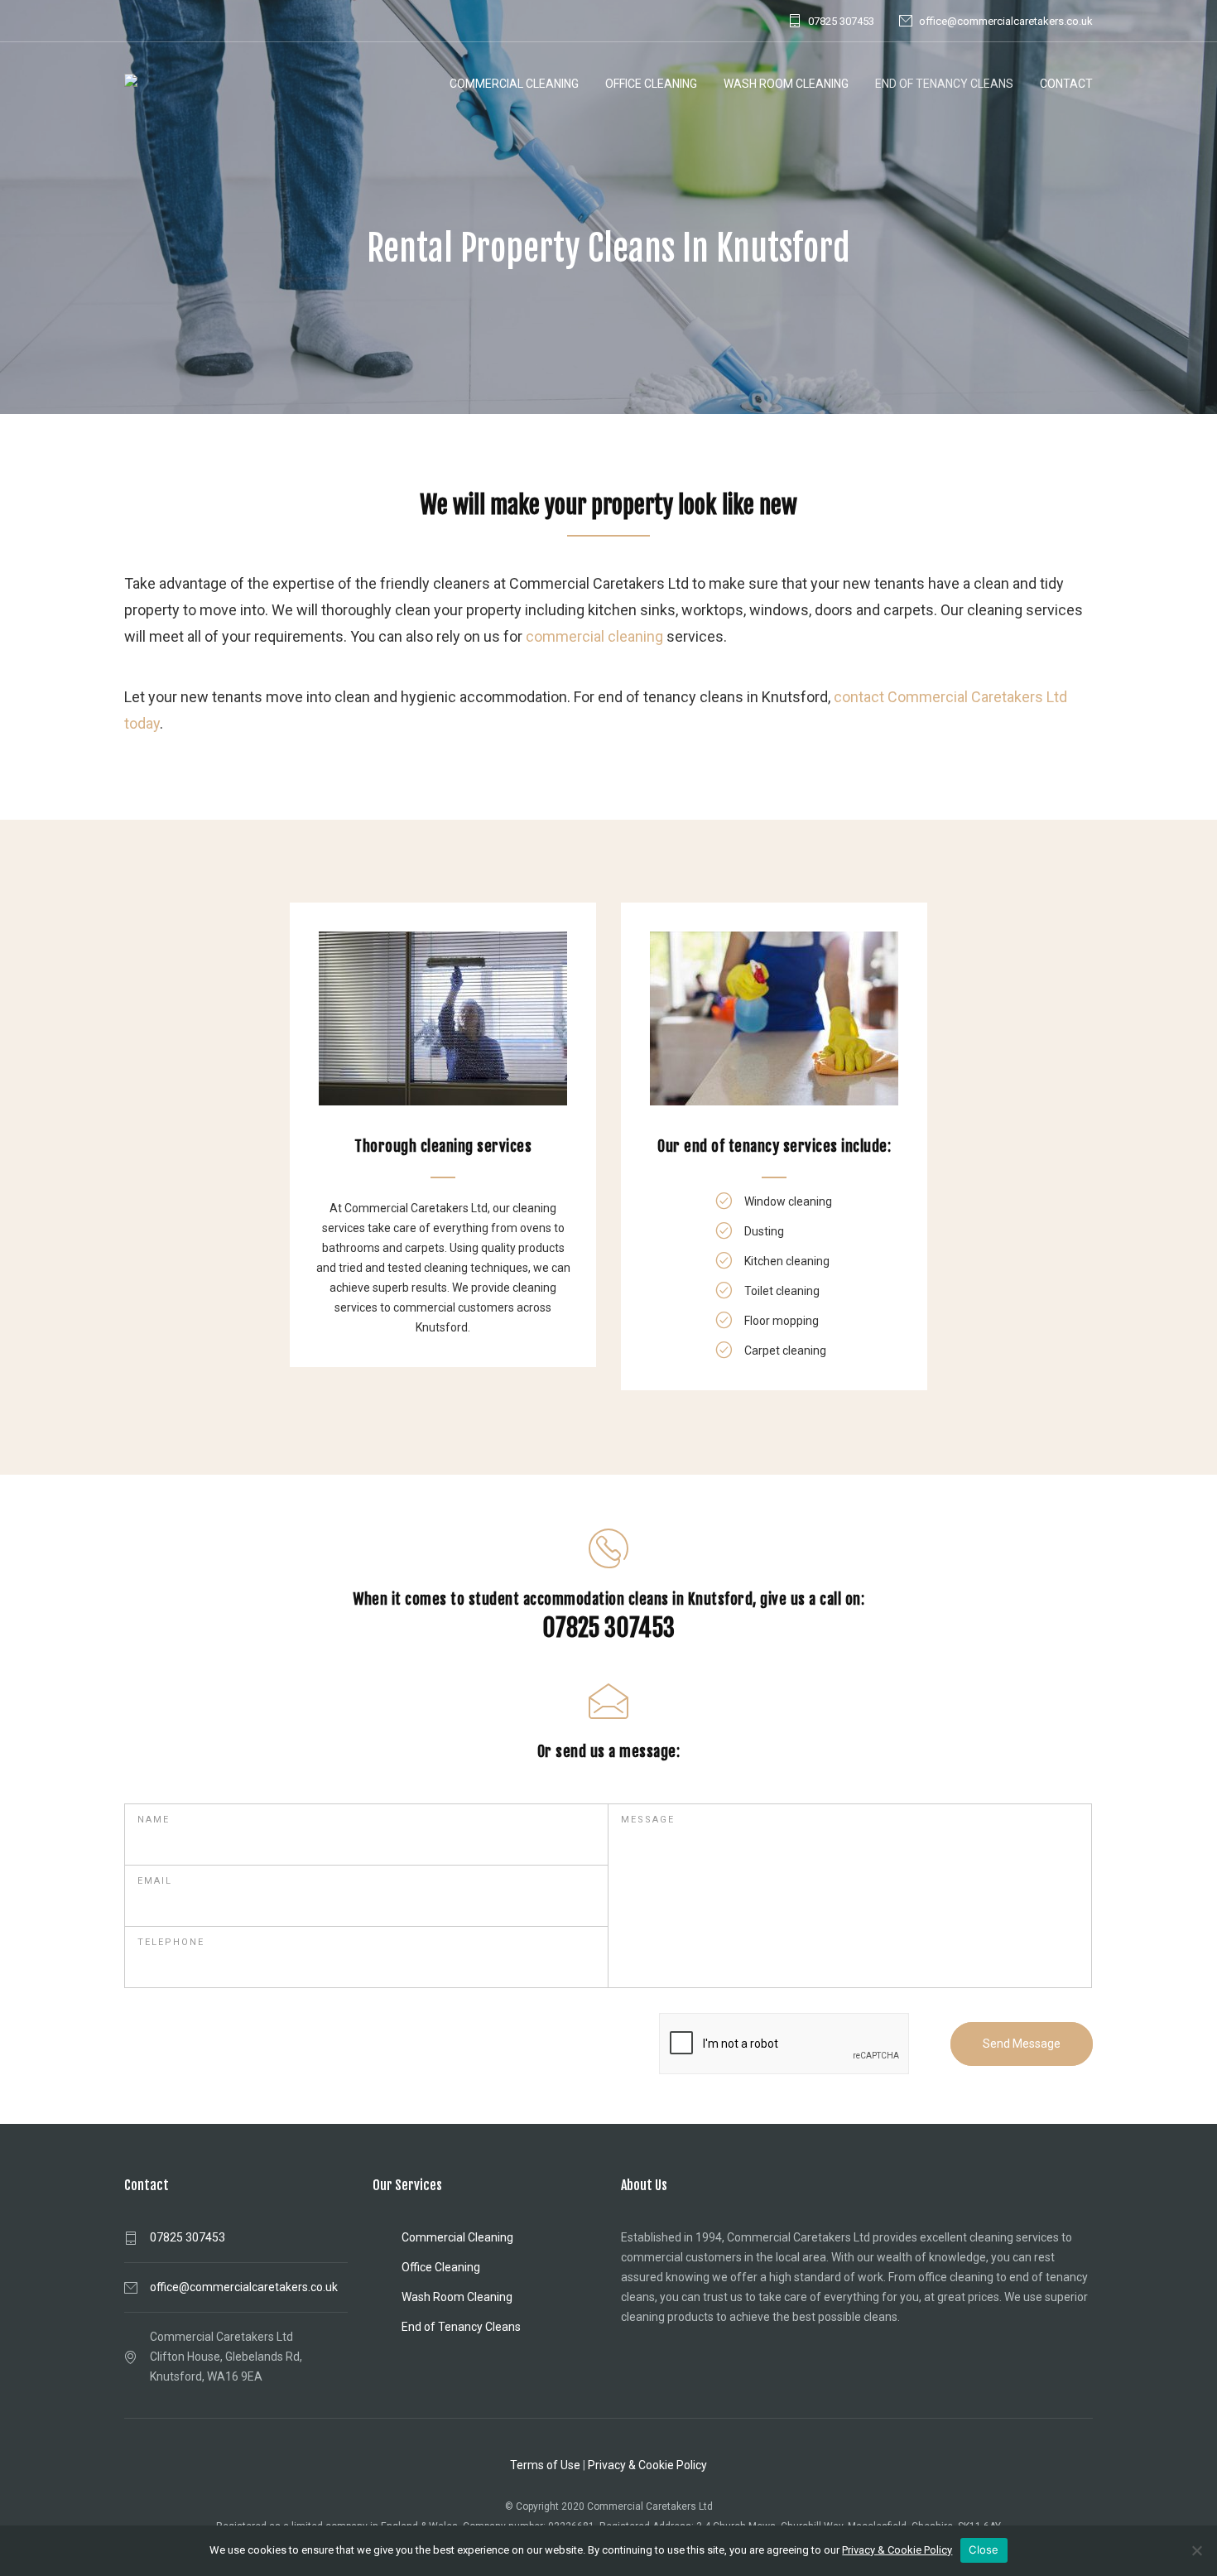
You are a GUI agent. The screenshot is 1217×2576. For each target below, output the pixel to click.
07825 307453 (841, 21)
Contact (1066, 84)
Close (984, 2550)
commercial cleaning (594, 636)
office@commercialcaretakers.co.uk (1006, 21)
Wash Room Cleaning (786, 84)
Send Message (1022, 2044)
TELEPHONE (171, 1942)
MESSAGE (648, 1820)
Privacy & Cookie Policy (647, 2465)
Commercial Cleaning (514, 84)
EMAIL (155, 1881)
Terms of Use (545, 2465)
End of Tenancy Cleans (944, 84)
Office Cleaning (651, 84)
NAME (154, 1820)
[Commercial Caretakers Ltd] (156, 84)
